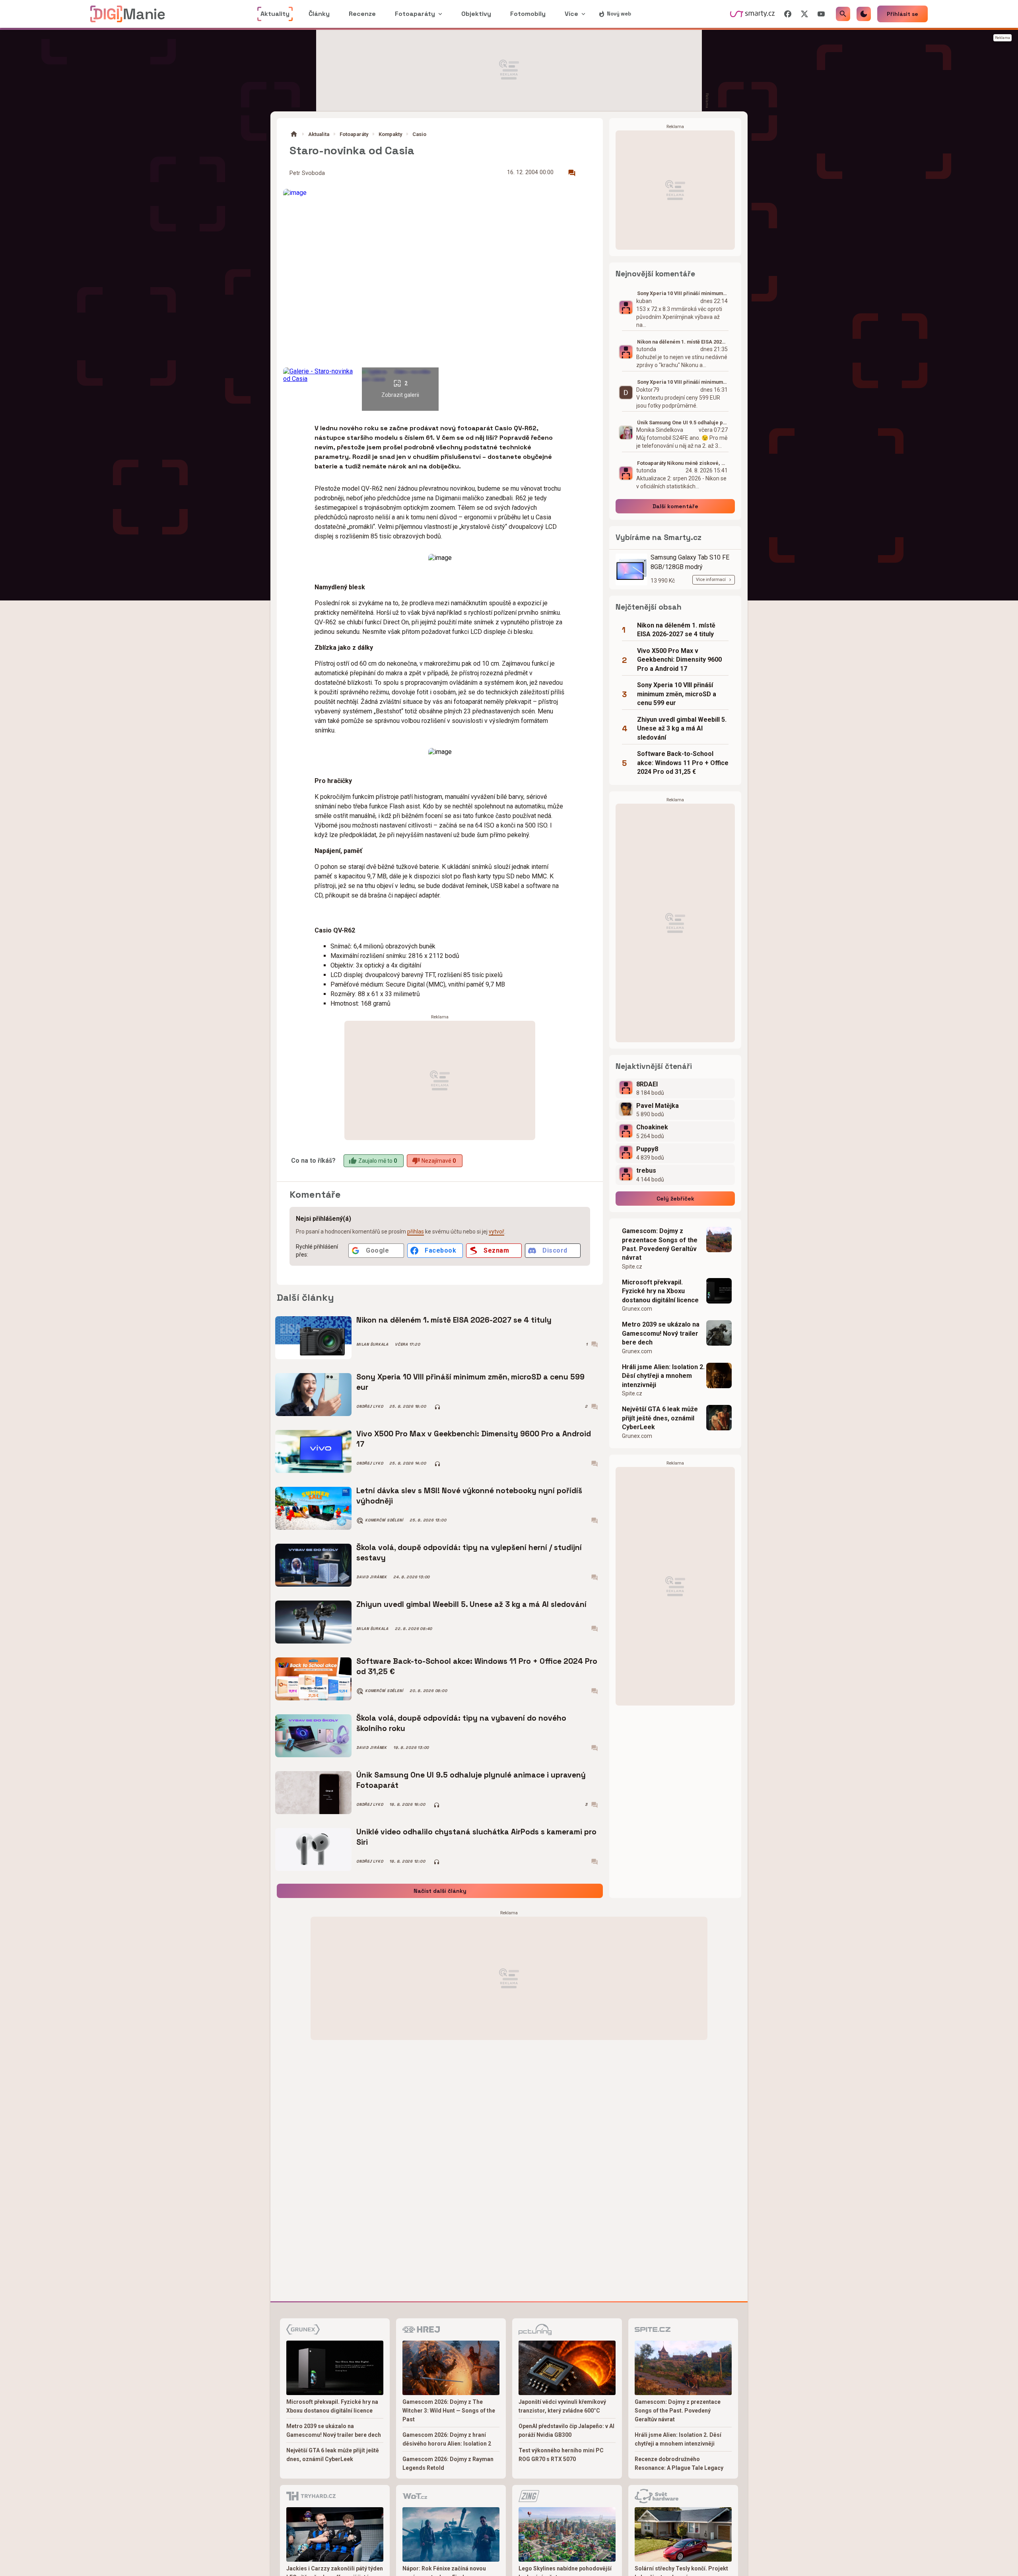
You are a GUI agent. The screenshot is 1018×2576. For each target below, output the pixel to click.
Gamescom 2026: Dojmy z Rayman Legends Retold (448, 2463)
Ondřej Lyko (370, 1407)
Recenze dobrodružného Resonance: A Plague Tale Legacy (679, 2463)
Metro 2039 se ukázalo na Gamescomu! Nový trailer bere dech (661, 1333)
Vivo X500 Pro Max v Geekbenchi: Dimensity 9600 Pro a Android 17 (474, 1439)
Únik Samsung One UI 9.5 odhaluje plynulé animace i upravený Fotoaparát (471, 1780)
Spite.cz (632, 1267)
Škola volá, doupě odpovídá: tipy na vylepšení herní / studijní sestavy (469, 1553)
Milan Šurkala (372, 1344)
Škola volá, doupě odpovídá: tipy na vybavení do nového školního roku (461, 1723)
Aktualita (319, 134)
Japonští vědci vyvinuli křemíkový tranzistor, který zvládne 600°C (562, 2406)
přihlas (416, 1232)
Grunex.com (637, 1309)
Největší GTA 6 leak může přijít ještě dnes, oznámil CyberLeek (660, 1418)
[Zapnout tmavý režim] (864, 14)
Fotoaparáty (354, 134)
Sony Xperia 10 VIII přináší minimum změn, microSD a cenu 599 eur (470, 1382)
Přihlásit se (902, 14)
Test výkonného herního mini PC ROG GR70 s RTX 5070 (561, 2455)
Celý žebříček (675, 1199)
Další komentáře (675, 506)
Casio (419, 134)
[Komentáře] (572, 173)
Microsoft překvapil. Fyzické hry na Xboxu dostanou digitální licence (660, 1291)
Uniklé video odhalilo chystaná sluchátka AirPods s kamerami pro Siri (476, 1837)
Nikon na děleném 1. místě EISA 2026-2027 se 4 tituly (454, 1320)
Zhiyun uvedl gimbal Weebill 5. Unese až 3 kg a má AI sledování (471, 1604)
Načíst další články (440, 1891)
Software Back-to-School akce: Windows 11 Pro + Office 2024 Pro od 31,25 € (477, 1666)
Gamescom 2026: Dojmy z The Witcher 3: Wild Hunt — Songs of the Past (449, 2411)
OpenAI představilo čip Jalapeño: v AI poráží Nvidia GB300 (566, 2430)
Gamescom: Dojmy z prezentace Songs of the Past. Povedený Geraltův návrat (660, 1244)
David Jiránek (372, 1577)
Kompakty (390, 134)
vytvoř (496, 1232)
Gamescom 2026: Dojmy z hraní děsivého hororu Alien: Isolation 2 (447, 2439)
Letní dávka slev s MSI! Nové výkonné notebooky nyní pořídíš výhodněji (469, 1496)
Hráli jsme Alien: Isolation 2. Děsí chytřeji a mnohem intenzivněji (663, 1376)
